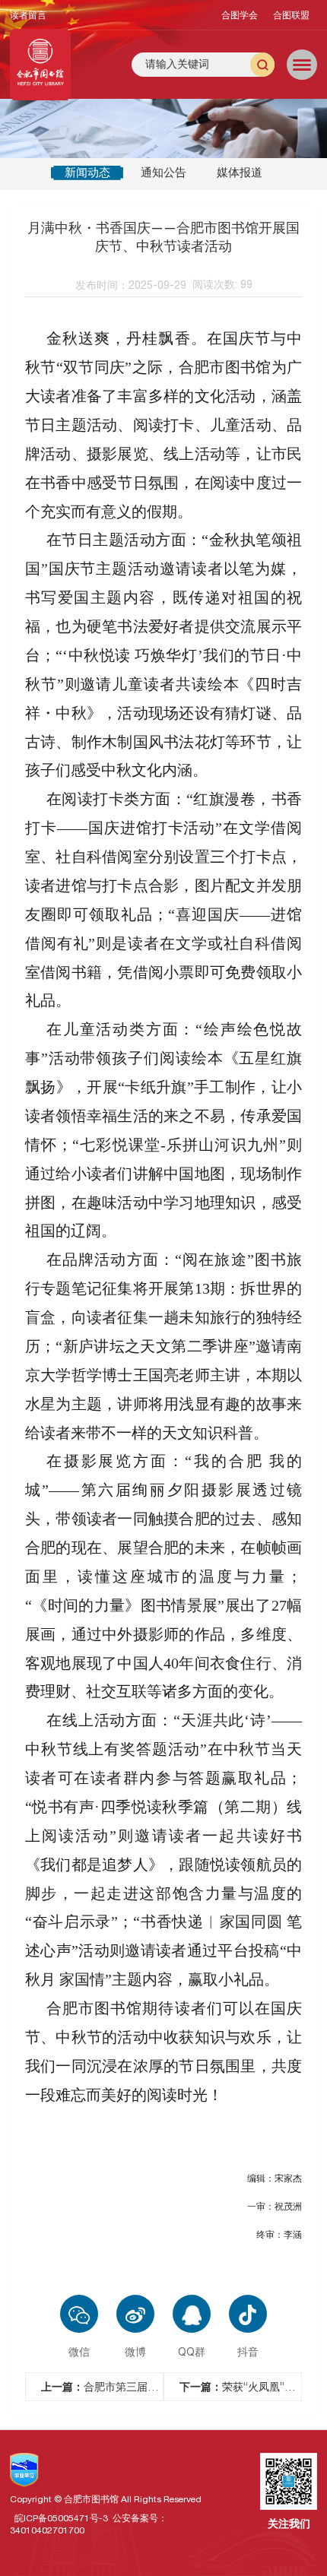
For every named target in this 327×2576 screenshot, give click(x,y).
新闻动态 (87, 172)
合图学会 (240, 15)
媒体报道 (240, 172)
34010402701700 (47, 2530)
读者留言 (28, 15)
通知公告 (163, 172)
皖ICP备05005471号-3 (61, 2518)
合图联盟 (291, 15)
